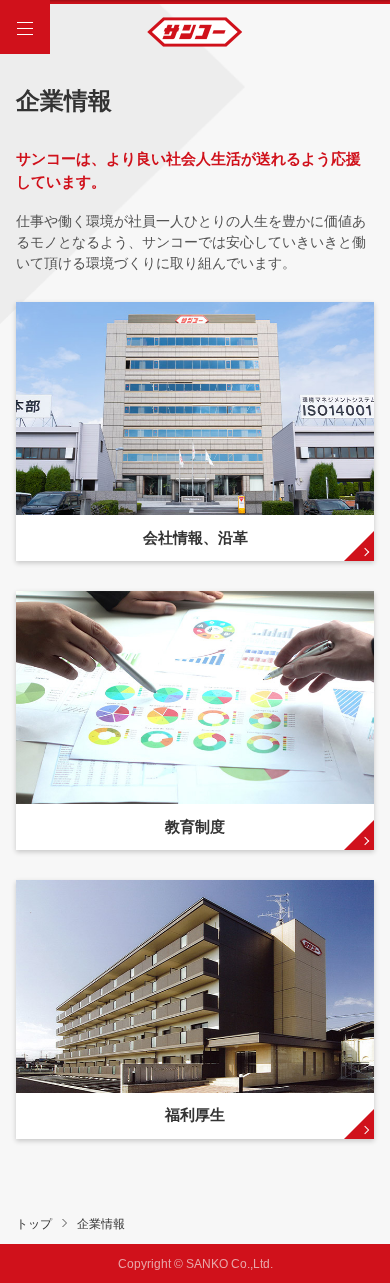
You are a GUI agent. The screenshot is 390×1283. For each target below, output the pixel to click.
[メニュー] (25, 29)
